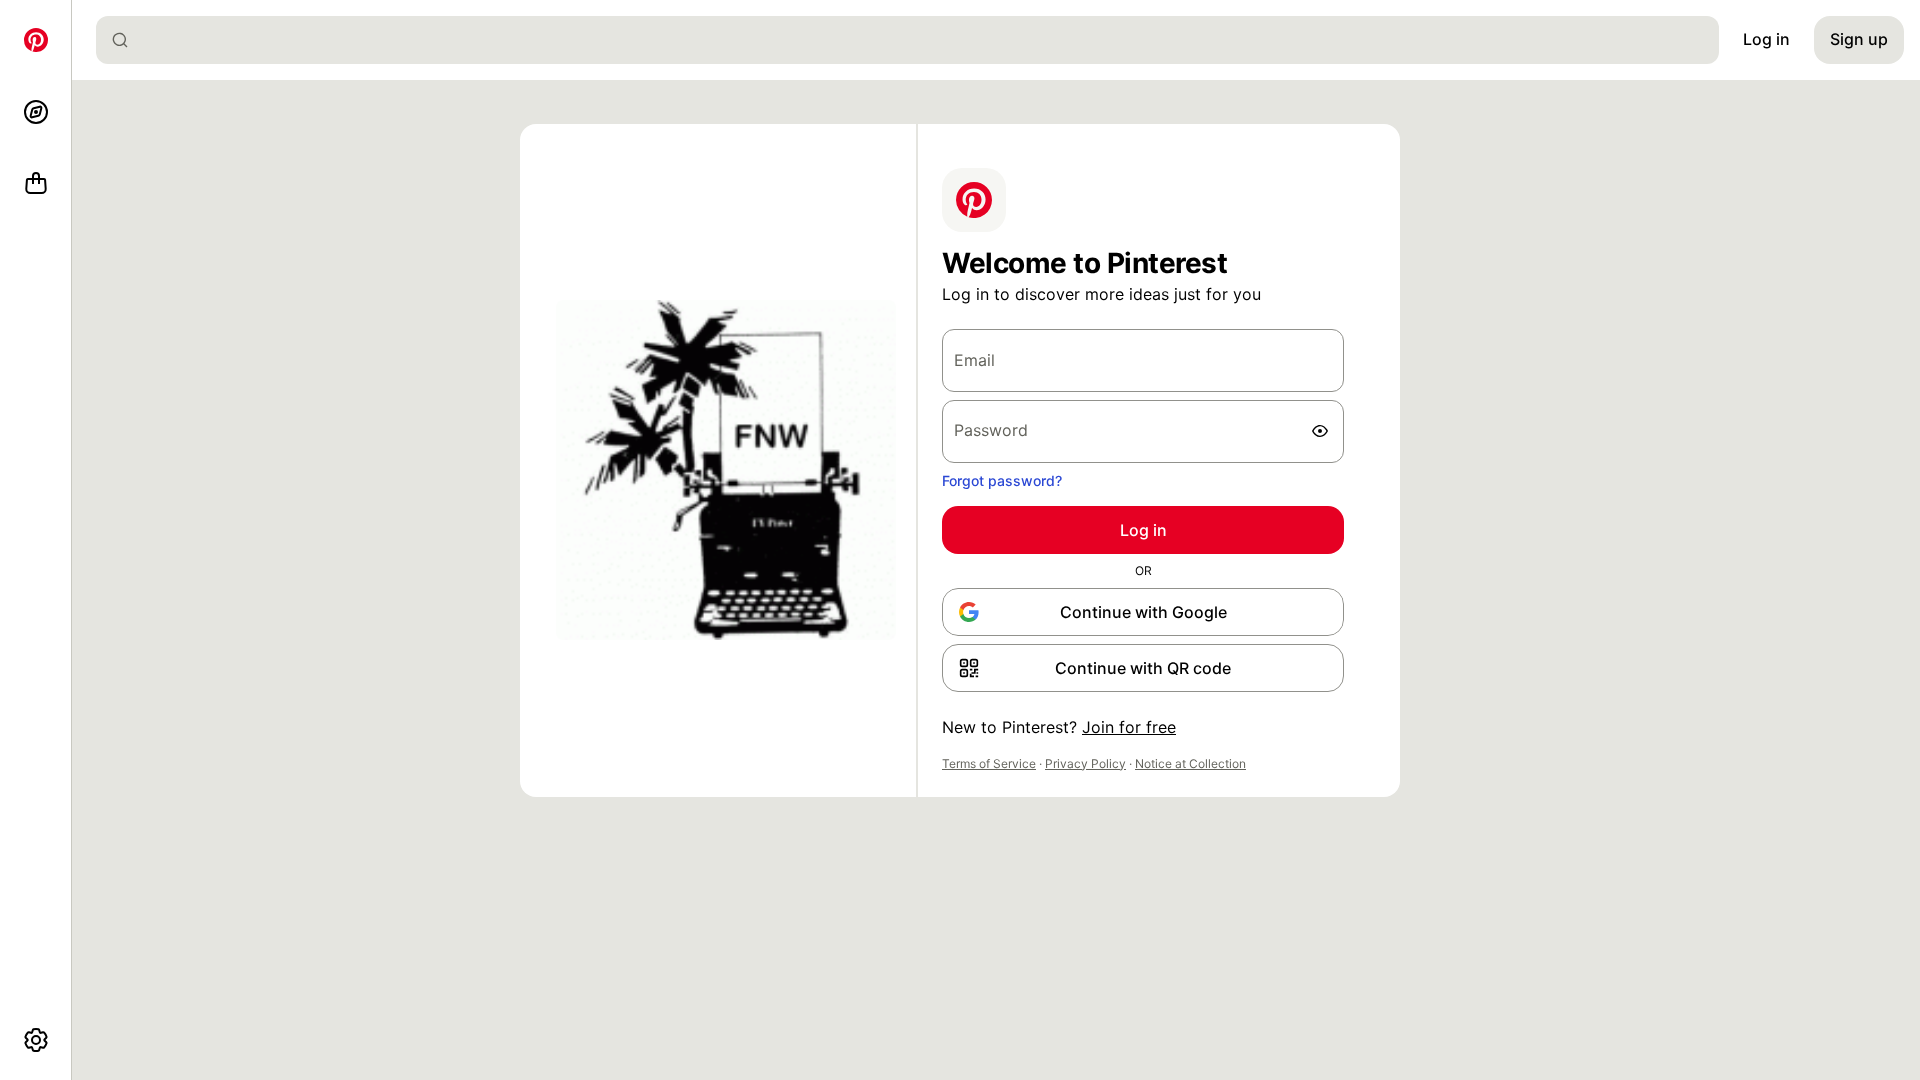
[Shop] (36, 184)
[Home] (36, 40)
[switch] (1320, 431)
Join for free (1129, 727)
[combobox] (915, 40)
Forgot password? (1002, 480)
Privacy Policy (1085, 763)
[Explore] (36, 112)
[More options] (36, 1040)
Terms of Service (989, 763)
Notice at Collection (1190, 763)
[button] (1143, 668)
